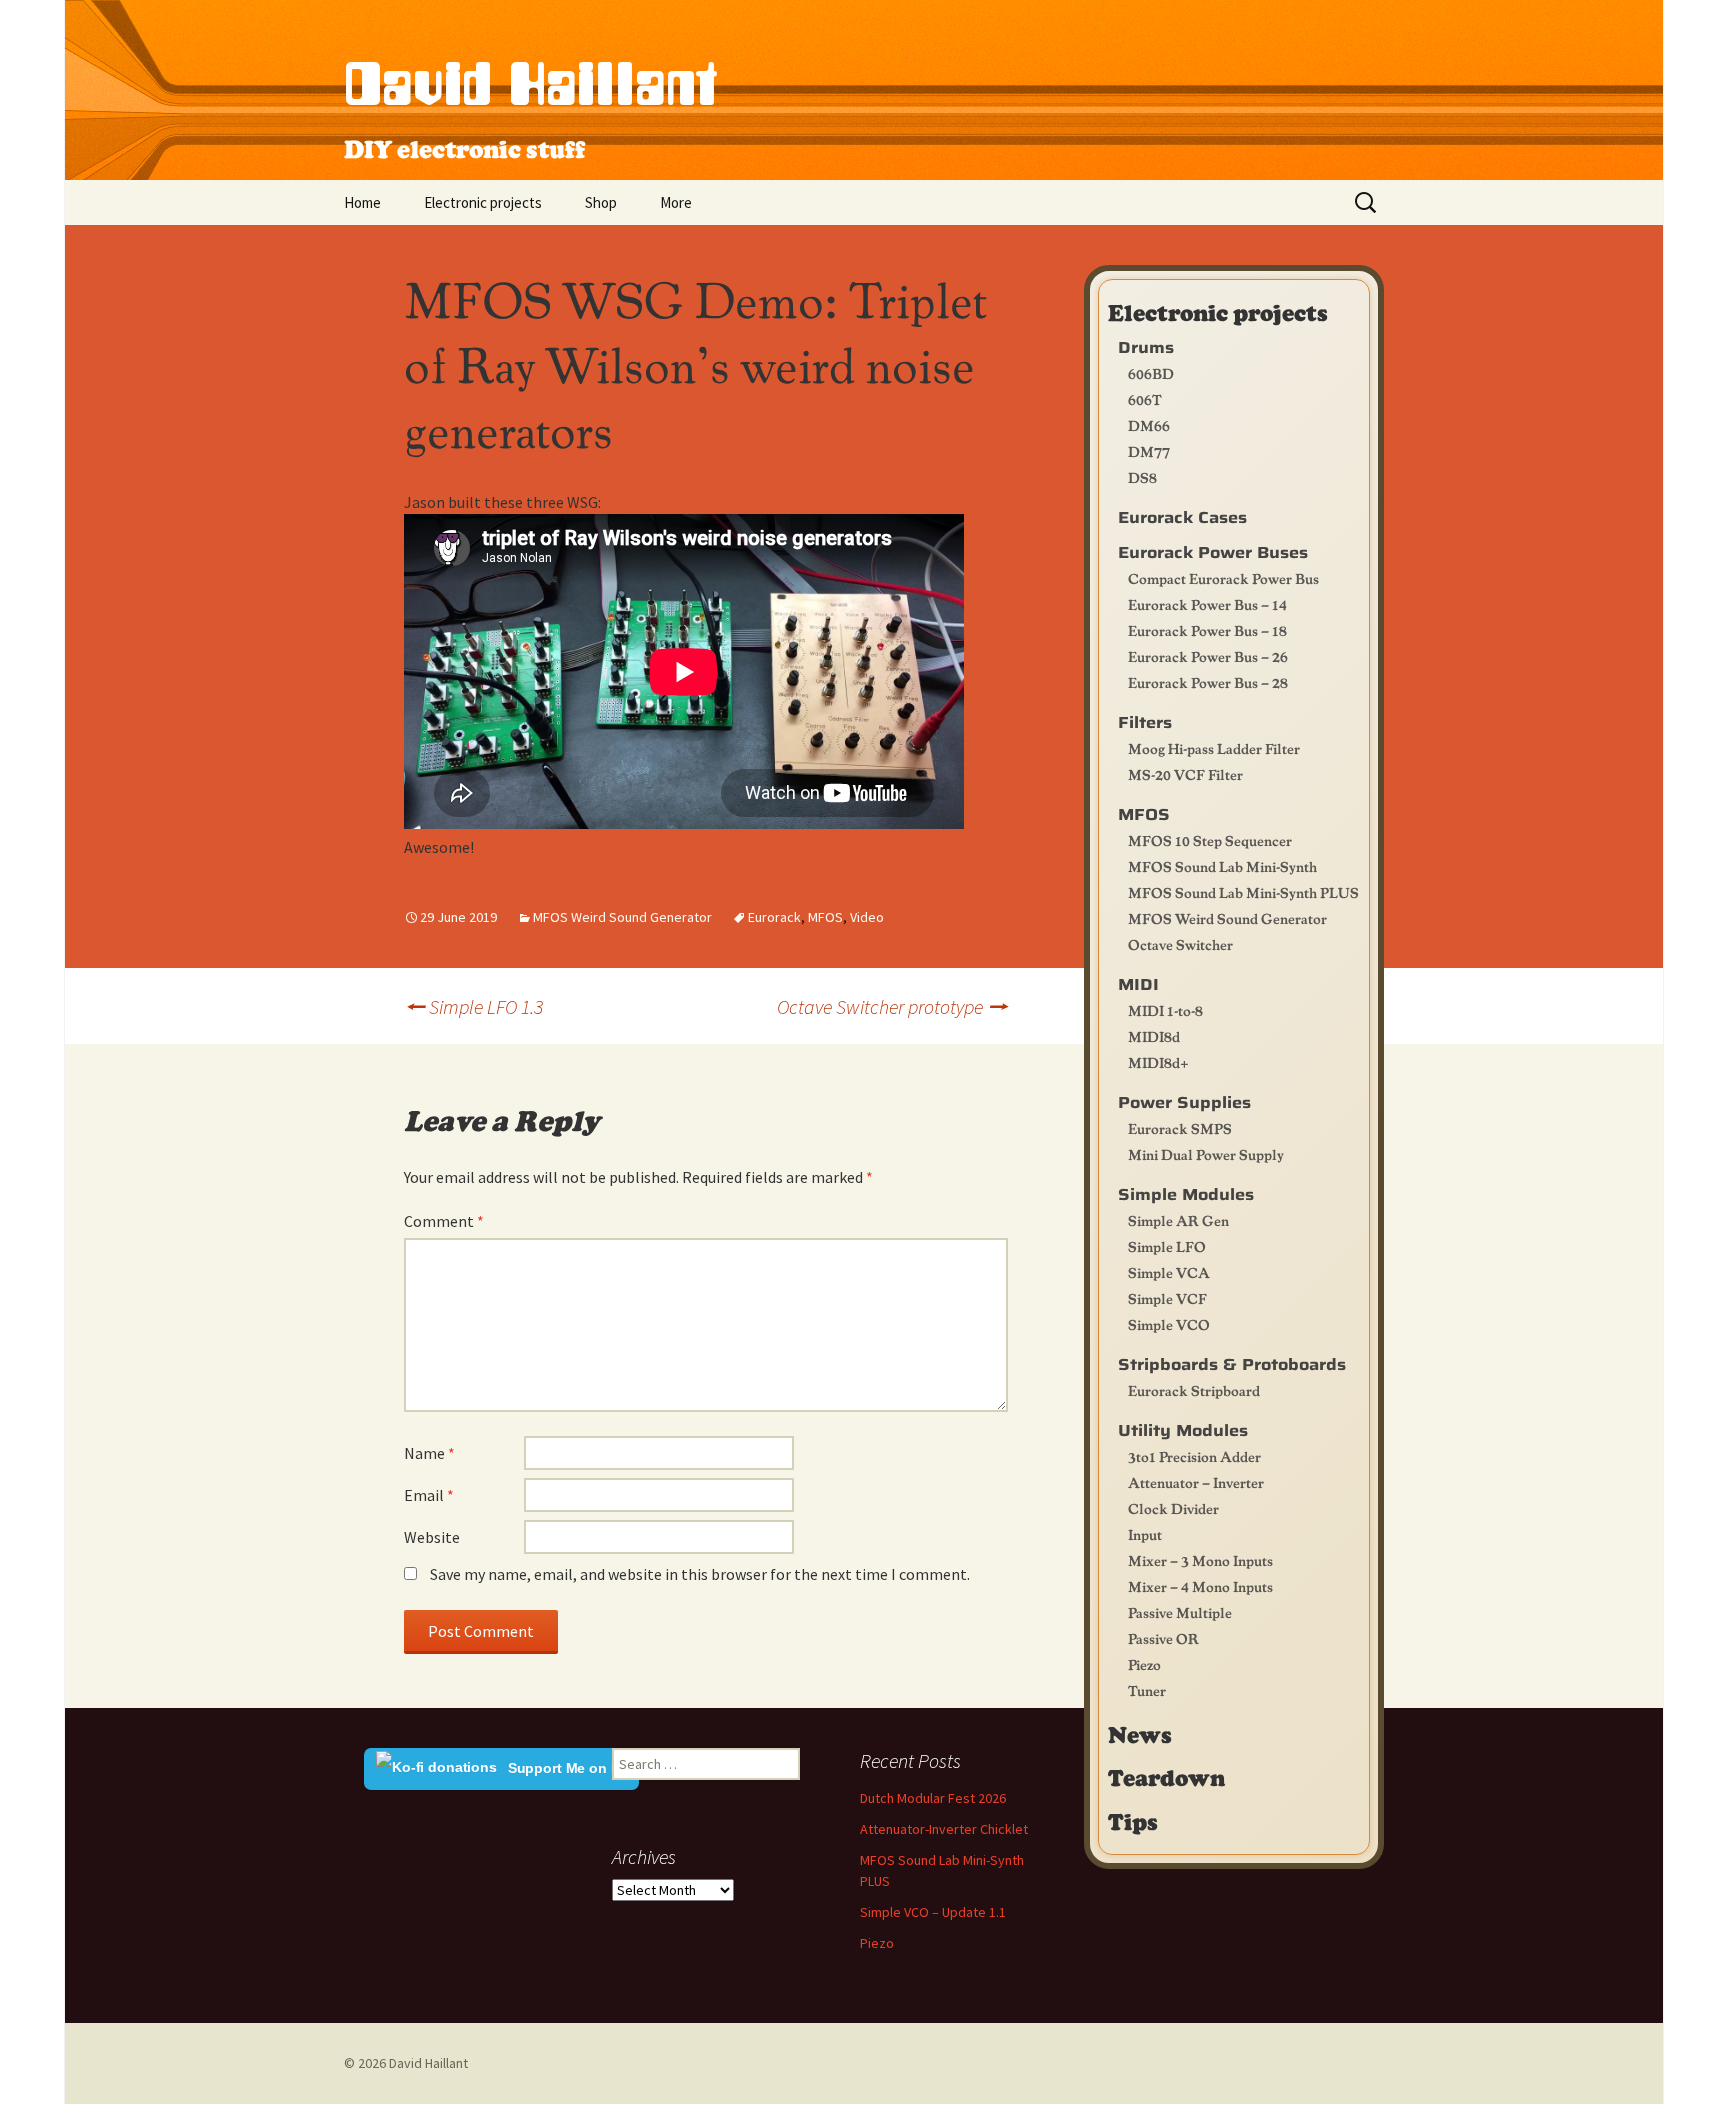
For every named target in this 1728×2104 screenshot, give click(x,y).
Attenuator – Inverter (1196, 1482)
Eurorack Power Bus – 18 (1207, 630)
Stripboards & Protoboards (1232, 1364)
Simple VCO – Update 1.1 (933, 1912)
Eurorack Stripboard (1194, 1390)
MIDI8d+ (1158, 1062)
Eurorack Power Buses (1213, 552)
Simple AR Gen (1178, 1220)
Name (429, 1453)
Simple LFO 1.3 (473, 1006)
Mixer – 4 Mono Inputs (1200, 1586)
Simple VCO (1169, 1324)
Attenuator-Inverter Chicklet (944, 1829)
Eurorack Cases (1182, 517)
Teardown (1166, 1777)
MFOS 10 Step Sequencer (1210, 840)
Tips (1133, 1821)
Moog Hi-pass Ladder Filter (1214, 748)
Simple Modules (1186, 1194)
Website (432, 1537)
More (676, 202)
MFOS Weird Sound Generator (622, 917)
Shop (601, 202)
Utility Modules (1183, 1430)
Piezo (1144, 1664)
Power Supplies (1184, 1102)
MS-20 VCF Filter (1185, 774)
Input (1145, 1534)
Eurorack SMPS (1180, 1128)
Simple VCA (1169, 1272)
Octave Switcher (1180, 944)
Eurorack (774, 917)
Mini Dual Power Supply (1206, 1154)
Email (429, 1495)
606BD (1151, 373)
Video (867, 917)
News (1140, 1734)
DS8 (1142, 477)
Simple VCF (1167, 1298)
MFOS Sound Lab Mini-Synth (1222, 866)
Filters (1145, 722)
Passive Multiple (1180, 1612)
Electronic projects (483, 202)
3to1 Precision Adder (1194, 1456)
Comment (444, 1221)
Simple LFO (1167, 1246)
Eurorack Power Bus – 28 (1208, 682)
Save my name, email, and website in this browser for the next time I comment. (700, 1574)
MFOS (825, 917)
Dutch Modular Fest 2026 (933, 1798)
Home (362, 202)
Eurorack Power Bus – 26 (1208, 656)
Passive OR (1163, 1638)
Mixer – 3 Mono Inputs (1200, 1560)
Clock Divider (1173, 1508)
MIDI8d (1154, 1036)
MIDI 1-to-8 (1165, 1010)
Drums (1146, 347)
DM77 (1149, 451)
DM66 (1149, 425)
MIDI (1138, 984)
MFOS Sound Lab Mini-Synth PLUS (1243, 892)
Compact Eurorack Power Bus (1223, 578)
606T (1145, 399)
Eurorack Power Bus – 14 (1207, 604)
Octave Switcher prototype (892, 1006)
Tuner (1147, 1690)
